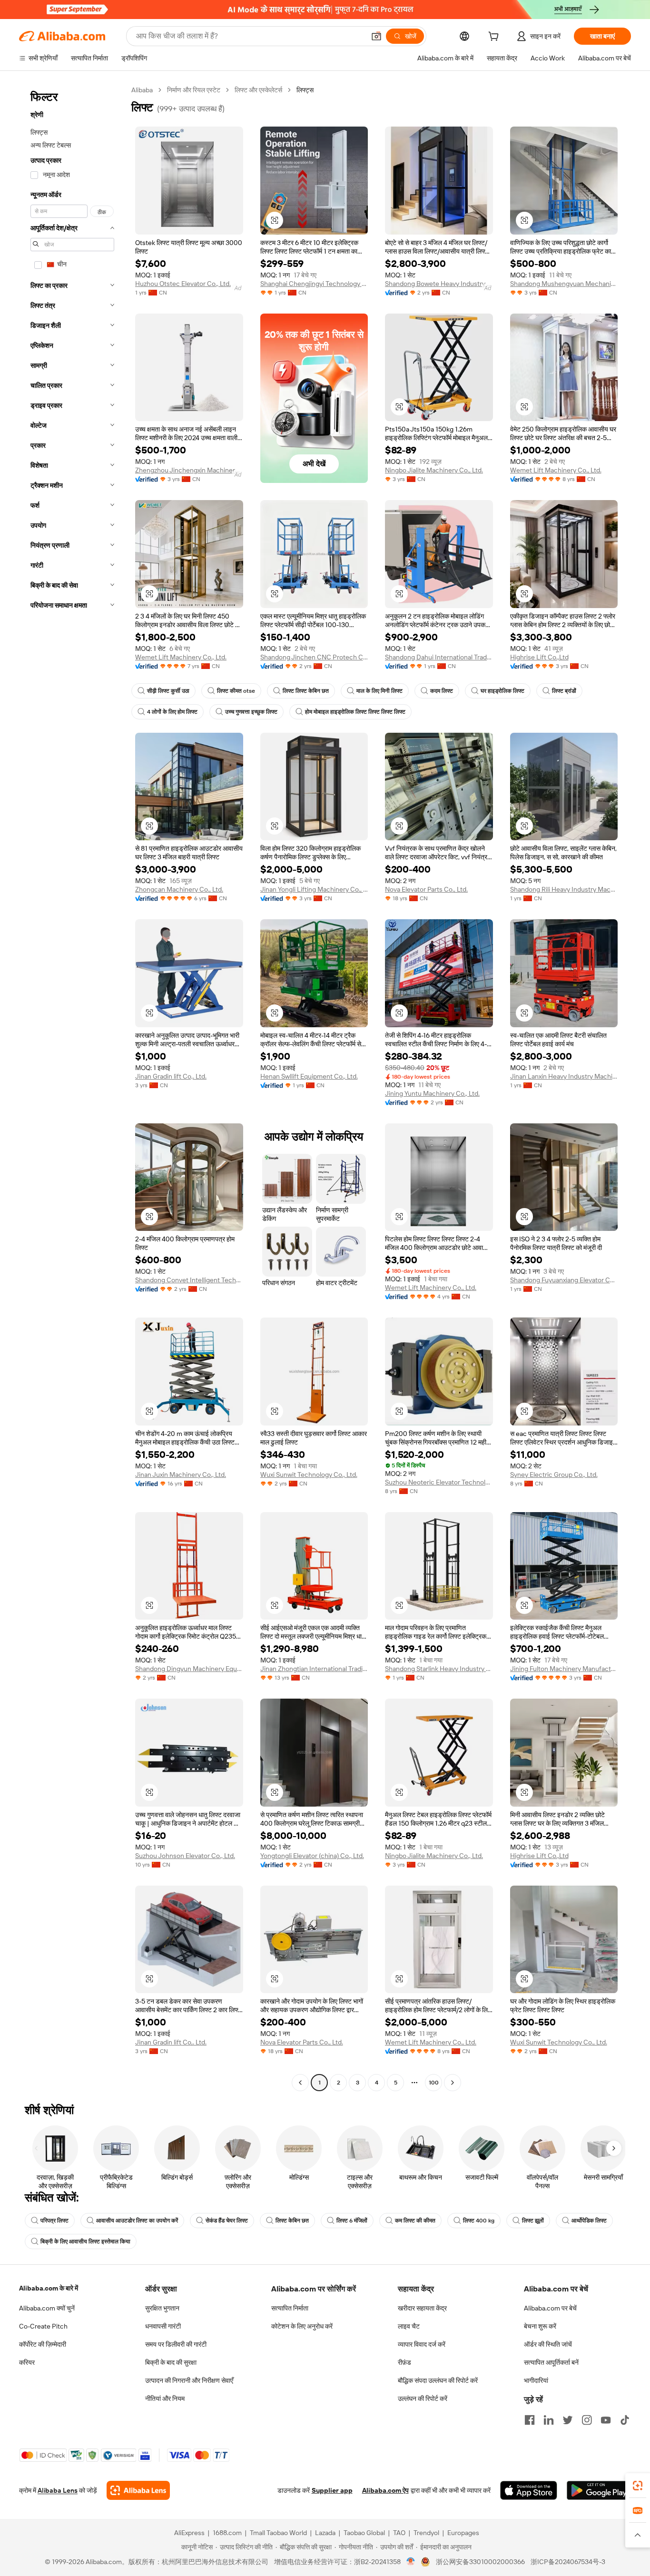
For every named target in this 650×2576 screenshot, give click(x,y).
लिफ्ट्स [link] (305, 90)
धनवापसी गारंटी (163, 2326)
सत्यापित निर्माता (290, 2308)
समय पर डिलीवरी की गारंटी (176, 2344)
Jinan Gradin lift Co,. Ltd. (171, 1076)
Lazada (325, 2533)
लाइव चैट (409, 2326)
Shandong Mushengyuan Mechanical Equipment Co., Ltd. (564, 284)
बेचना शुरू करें (540, 2326)
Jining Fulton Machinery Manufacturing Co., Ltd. (564, 1669)
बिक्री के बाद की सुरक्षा (171, 2362)
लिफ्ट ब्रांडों (564, 691)
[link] (638, 2486)
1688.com (227, 2533)
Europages (463, 2533)
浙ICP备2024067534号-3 (568, 2562)
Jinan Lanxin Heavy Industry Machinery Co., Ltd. (564, 1076)
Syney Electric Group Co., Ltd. (554, 1475)
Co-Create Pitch (43, 2326)
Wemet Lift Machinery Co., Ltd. (556, 470)
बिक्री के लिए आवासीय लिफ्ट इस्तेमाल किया (85, 2242)
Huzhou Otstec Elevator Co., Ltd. (183, 284)
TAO (399, 2533)
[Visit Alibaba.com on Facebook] (530, 2420)
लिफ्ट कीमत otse (236, 691)
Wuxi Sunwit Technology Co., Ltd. (309, 1475)
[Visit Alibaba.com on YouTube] (606, 2420)
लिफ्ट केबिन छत (292, 2221)
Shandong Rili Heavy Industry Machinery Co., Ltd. (564, 889)
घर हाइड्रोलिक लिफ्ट (502, 691)
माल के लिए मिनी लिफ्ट (379, 691)
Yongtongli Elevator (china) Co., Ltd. (312, 1856)
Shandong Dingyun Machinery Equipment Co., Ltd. (189, 1669)
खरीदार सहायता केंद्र (422, 2308)
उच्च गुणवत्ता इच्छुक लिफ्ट (251, 712)
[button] (376, 36)
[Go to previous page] (300, 2083)
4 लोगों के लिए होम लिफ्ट (172, 712)
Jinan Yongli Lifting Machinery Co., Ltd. (314, 889)
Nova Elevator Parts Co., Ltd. (426, 889)
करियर (27, 2362)
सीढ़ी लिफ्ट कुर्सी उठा (168, 691)
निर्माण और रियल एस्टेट (194, 90)
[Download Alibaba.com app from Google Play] (599, 2490)
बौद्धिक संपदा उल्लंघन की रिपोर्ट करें (438, 2380)
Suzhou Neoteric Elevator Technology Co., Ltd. (439, 1482)
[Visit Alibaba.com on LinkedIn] (549, 2420)
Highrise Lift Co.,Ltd (539, 657)
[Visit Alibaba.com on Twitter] (568, 2420)
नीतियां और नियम (165, 2399)
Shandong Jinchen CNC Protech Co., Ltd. (314, 657)
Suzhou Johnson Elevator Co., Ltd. (185, 1856)
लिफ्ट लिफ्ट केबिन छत (306, 691)
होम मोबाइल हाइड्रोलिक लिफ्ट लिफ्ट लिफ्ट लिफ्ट (355, 712)
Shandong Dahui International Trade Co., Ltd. (439, 657)
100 (434, 2083)
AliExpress (189, 2533)
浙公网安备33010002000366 (480, 2562)
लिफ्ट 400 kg (479, 2221)
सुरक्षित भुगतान (162, 2308)
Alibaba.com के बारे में (49, 2288)
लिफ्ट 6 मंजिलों (352, 2221)
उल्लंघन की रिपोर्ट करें (423, 2399)
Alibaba (142, 90)
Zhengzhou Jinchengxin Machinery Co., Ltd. (189, 470)
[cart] (495, 38)
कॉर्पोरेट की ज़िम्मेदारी (43, 2344)
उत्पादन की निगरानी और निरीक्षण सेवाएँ (189, 2380)
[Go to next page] (453, 2083)
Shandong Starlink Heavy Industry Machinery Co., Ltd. (439, 1669)
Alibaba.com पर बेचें (550, 2308)
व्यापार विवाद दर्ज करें (422, 2344)
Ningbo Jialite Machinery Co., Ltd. (434, 470)
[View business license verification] (411, 2562)
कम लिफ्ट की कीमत (415, 2221)
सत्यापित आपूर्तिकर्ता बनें (551, 2362)
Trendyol (426, 2533)
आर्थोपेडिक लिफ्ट (589, 2221)
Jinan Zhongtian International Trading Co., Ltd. (314, 1669)
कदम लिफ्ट (442, 691)
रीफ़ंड (404, 2362)
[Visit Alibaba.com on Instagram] (587, 2420)
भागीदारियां (536, 2380)
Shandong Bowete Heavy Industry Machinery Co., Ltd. (439, 284)
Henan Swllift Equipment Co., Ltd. (309, 1076)
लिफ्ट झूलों (533, 2221)
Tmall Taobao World (278, 2533)
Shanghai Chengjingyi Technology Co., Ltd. (314, 284)
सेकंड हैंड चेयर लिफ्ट (227, 2221)
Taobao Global (364, 2533)
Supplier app (332, 2490)
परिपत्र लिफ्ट (54, 2221)
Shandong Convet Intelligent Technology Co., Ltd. (189, 1280)
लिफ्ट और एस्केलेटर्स (258, 90)
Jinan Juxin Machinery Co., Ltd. (181, 1475)
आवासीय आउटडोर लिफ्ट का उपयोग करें (137, 2221)
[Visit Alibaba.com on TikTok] (625, 2420)
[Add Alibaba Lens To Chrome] (138, 2490)
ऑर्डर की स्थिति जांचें (548, 2344)
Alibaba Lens (58, 2490)
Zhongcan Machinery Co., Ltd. (179, 889)
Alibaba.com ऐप (385, 2490)
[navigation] (72, 1087)
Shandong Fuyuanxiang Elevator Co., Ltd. (564, 1280)
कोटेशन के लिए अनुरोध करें (302, 2326)
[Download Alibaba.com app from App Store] (529, 2490)
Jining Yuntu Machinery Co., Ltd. (432, 1093)
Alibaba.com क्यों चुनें (47, 2308)
